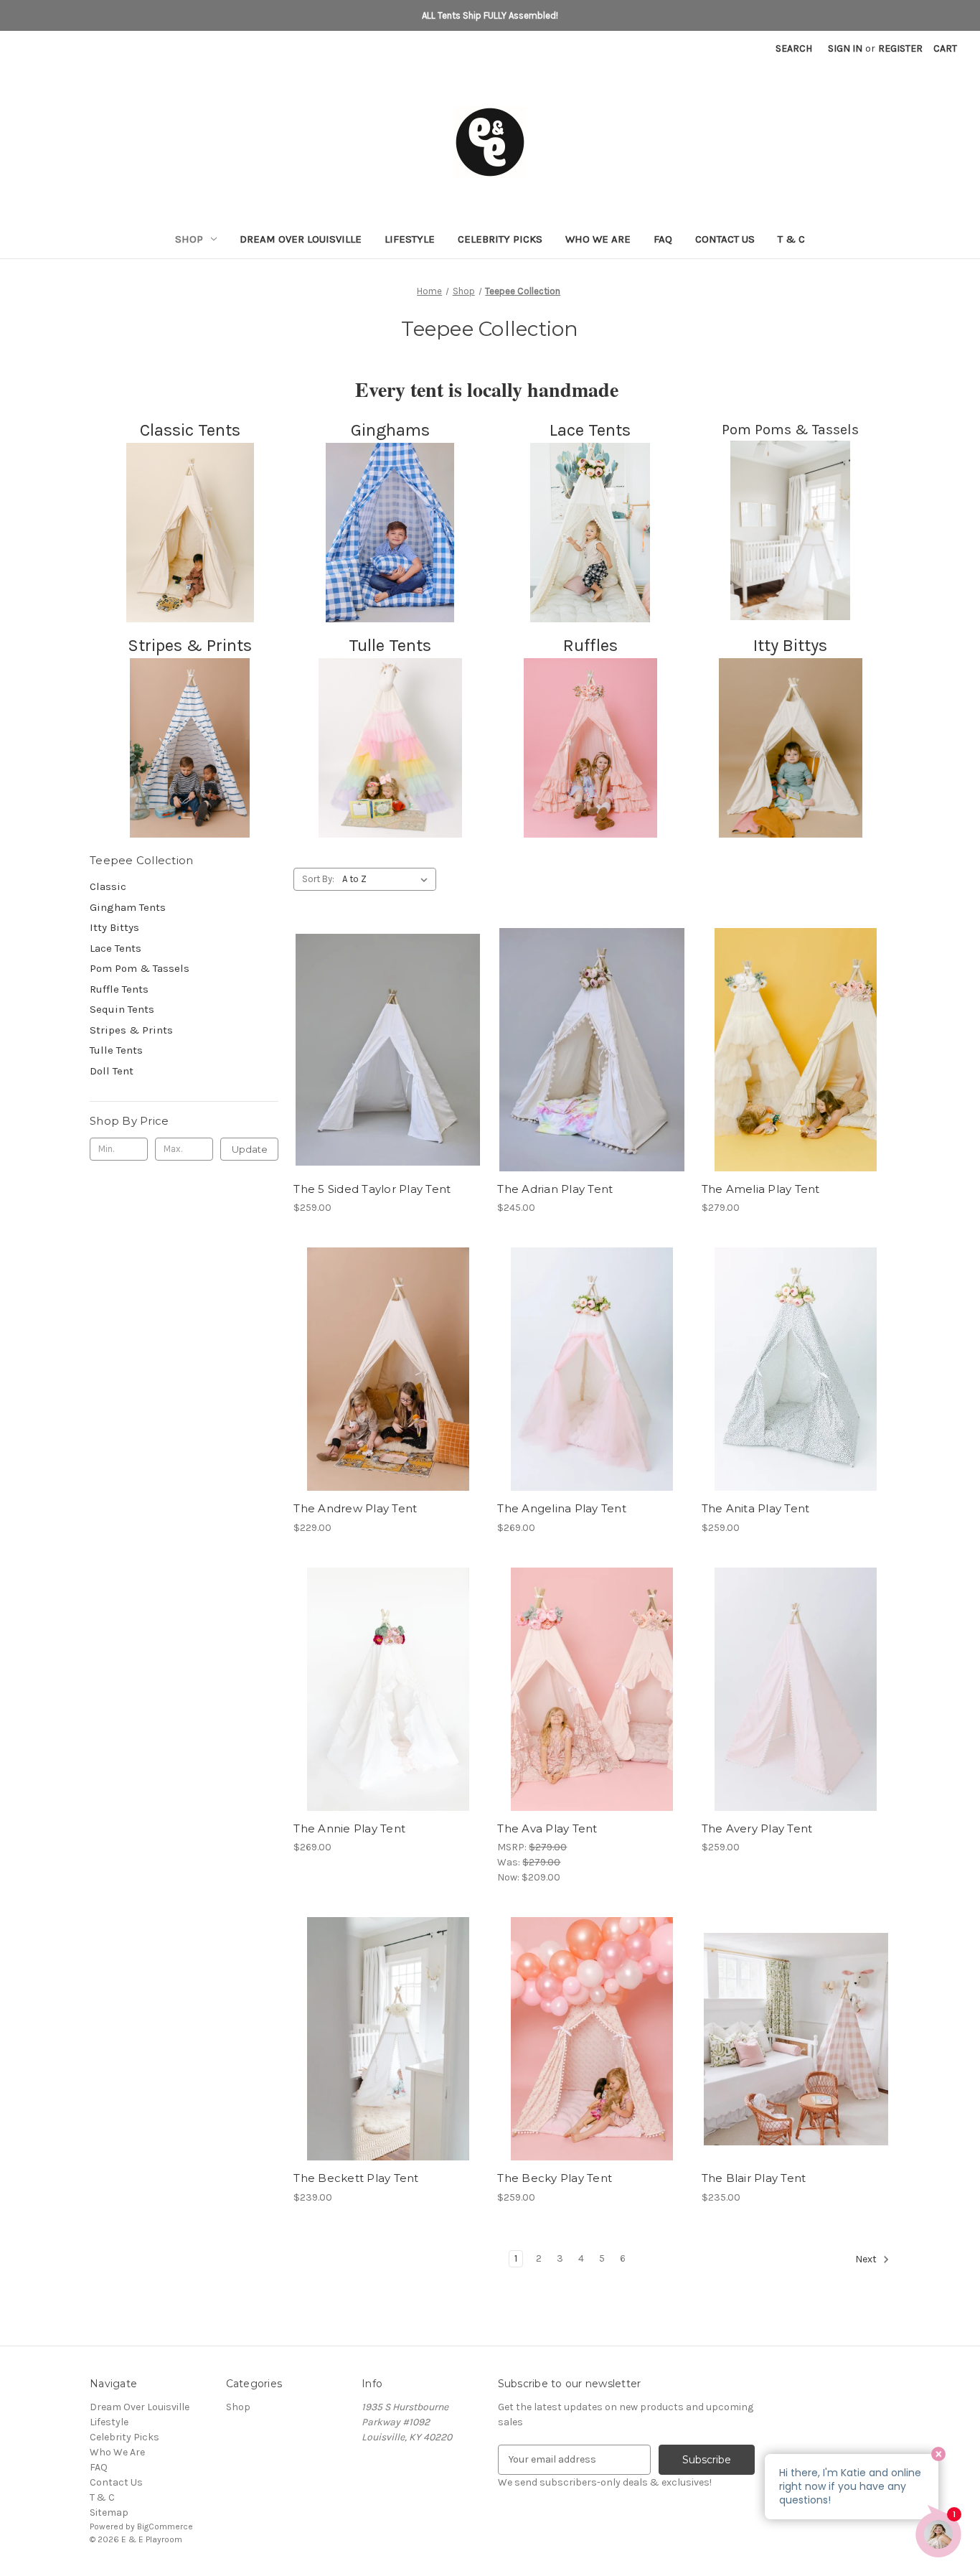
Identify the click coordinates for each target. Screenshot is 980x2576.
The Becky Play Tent (555, 2178)
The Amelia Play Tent (761, 1189)
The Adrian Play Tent (555, 1189)
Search (794, 48)
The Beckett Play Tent (356, 2178)
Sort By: (318, 879)
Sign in (845, 48)
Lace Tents (116, 948)
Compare (383, 1062)
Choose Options (592, 1075)
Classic (108, 886)
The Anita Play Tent (756, 1508)
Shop (189, 239)
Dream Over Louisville (301, 239)
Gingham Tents (128, 907)
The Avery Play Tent (757, 1828)
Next (867, 2259)
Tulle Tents (116, 1050)
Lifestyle (410, 239)
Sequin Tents (122, 1009)
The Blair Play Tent (754, 2178)
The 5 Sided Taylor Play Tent (372, 1189)
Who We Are (598, 239)
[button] (190, 533)
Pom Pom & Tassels (140, 968)
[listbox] (388, 879)
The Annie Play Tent (349, 1828)
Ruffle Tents (119, 989)
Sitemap (109, 2512)
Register (900, 48)
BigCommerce (165, 2526)
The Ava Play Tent (547, 1828)
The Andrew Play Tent (355, 1508)
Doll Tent (112, 1071)
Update (250, 1149)
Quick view (385, 1036)
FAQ (663, 239)
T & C (791, 239)
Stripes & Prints (131, 1030)
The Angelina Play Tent (562, 1508)
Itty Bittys (114, 927)
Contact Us (725, 239)
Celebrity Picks (500, 239)
